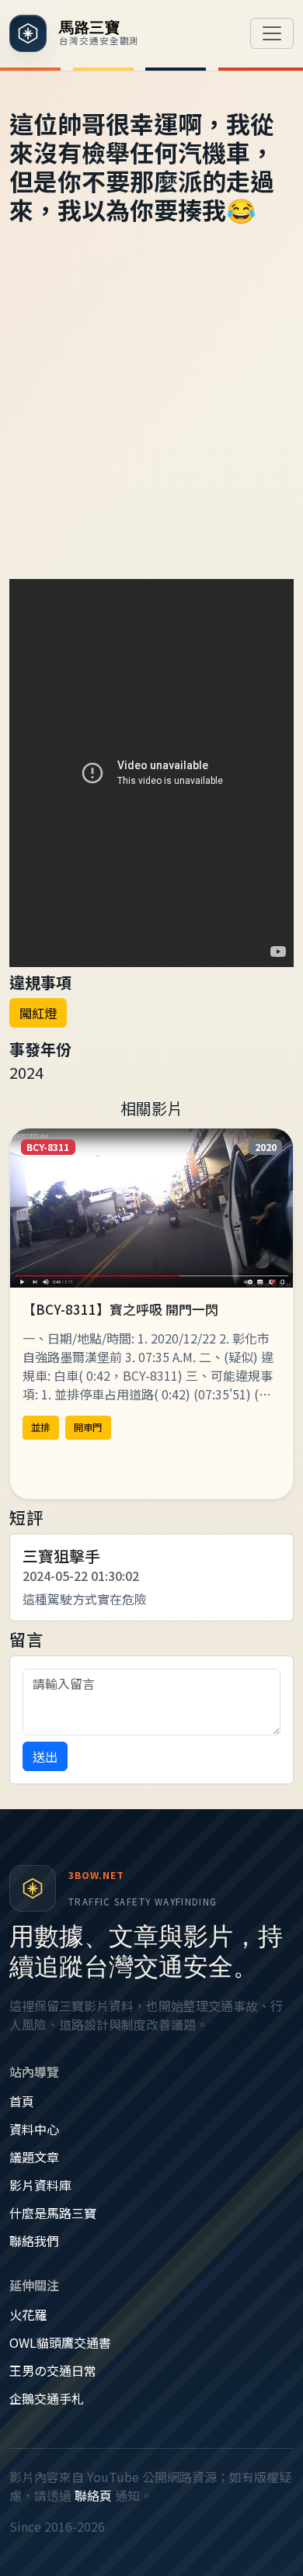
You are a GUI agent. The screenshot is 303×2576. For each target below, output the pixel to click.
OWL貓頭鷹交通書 (60, 2342)
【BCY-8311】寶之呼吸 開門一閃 (120, 1309)
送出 (45, 1756)
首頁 (22, 2101)
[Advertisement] (151, 420)
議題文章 (34, 2157)
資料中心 (34, 2129)
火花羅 (28, 2314)
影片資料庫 (40, 2185)
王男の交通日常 (53, 2370)
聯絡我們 (34, 2241)
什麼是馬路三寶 (53, 2213)
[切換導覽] (272, 33)
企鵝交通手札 (47, 2398)
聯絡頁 (93, 2495)
